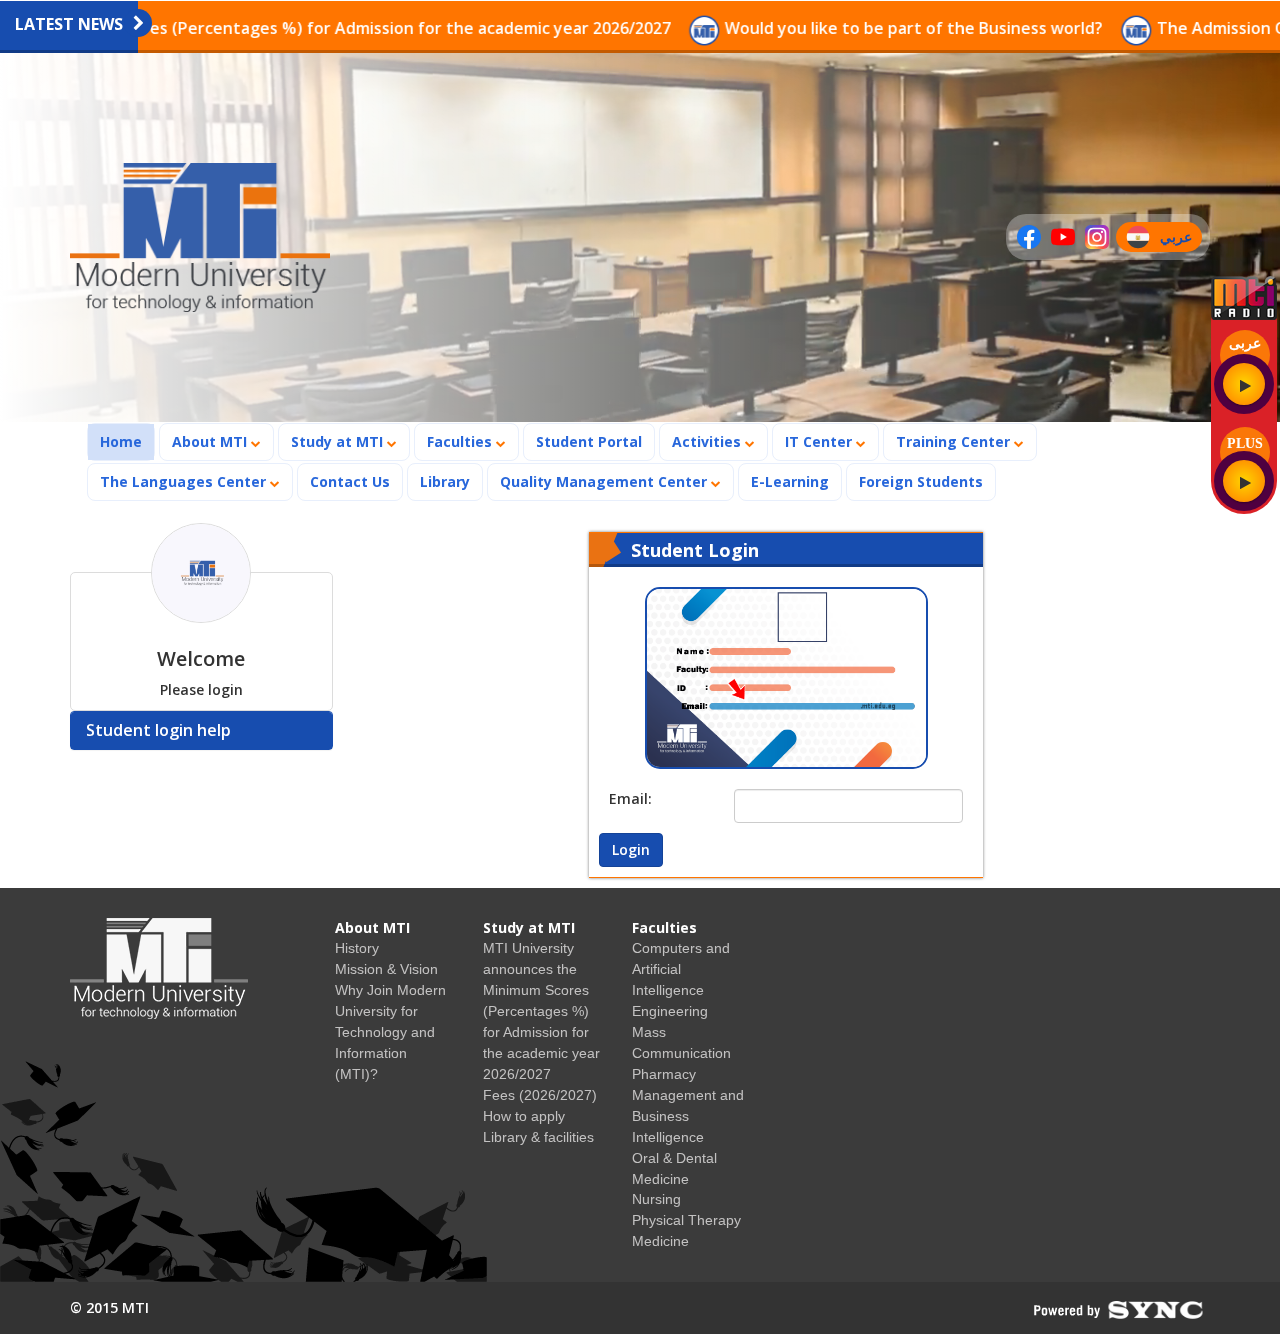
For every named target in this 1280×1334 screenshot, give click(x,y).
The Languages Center (185, 481)
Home (127, 441)
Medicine (660, 1241)
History (357, 948)
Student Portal (589, 441)
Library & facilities (538, 1137)
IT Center (820, 441)
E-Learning (790, 481)
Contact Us (350, 481)
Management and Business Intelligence (688, 1116)
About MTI (211, 441)
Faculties (461, 441)
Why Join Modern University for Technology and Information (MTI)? (390, 1032)
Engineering (670, 1011)
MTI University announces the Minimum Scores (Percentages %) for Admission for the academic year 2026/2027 (541, 1011)
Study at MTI (339, 441)
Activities (708, 441)
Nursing (656, 1199)
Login (631, 849)
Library (445, 481)
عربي (1180, 239)
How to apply (524, 1116)
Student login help (158, 730)
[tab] (201, 731)
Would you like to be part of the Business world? (830, 28)
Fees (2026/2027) (540, 1095)
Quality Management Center (605, 481)
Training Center (955, 441)
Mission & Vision (386, 969)
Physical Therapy (686, 1220)
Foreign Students (927, 481)
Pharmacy (664, 1074)
